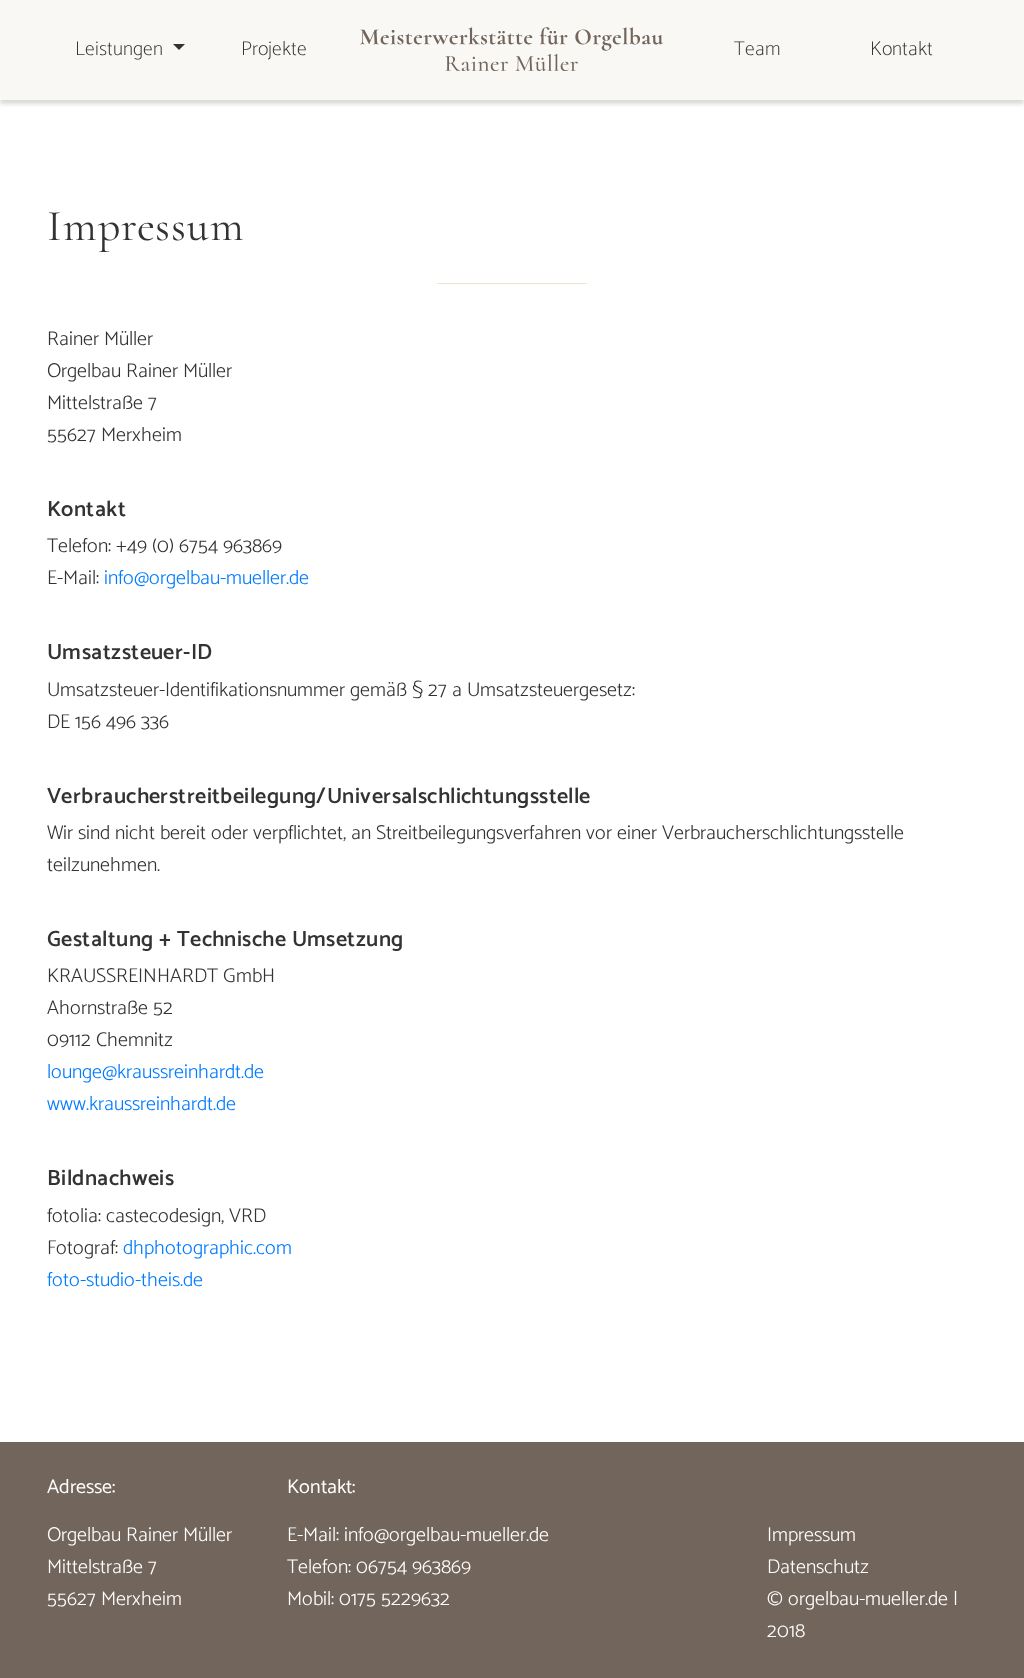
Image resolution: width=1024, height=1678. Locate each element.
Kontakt (901, 49)
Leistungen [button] (121, 49)
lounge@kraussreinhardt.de (155, 1072)
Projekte (274, 49)
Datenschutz (818, 1567)
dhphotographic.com (207, 1248)
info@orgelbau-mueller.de (206, 578)
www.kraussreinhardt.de (141, 1104)
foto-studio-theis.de (125, 1280)
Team (757, 49)
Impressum (811, 1535)
